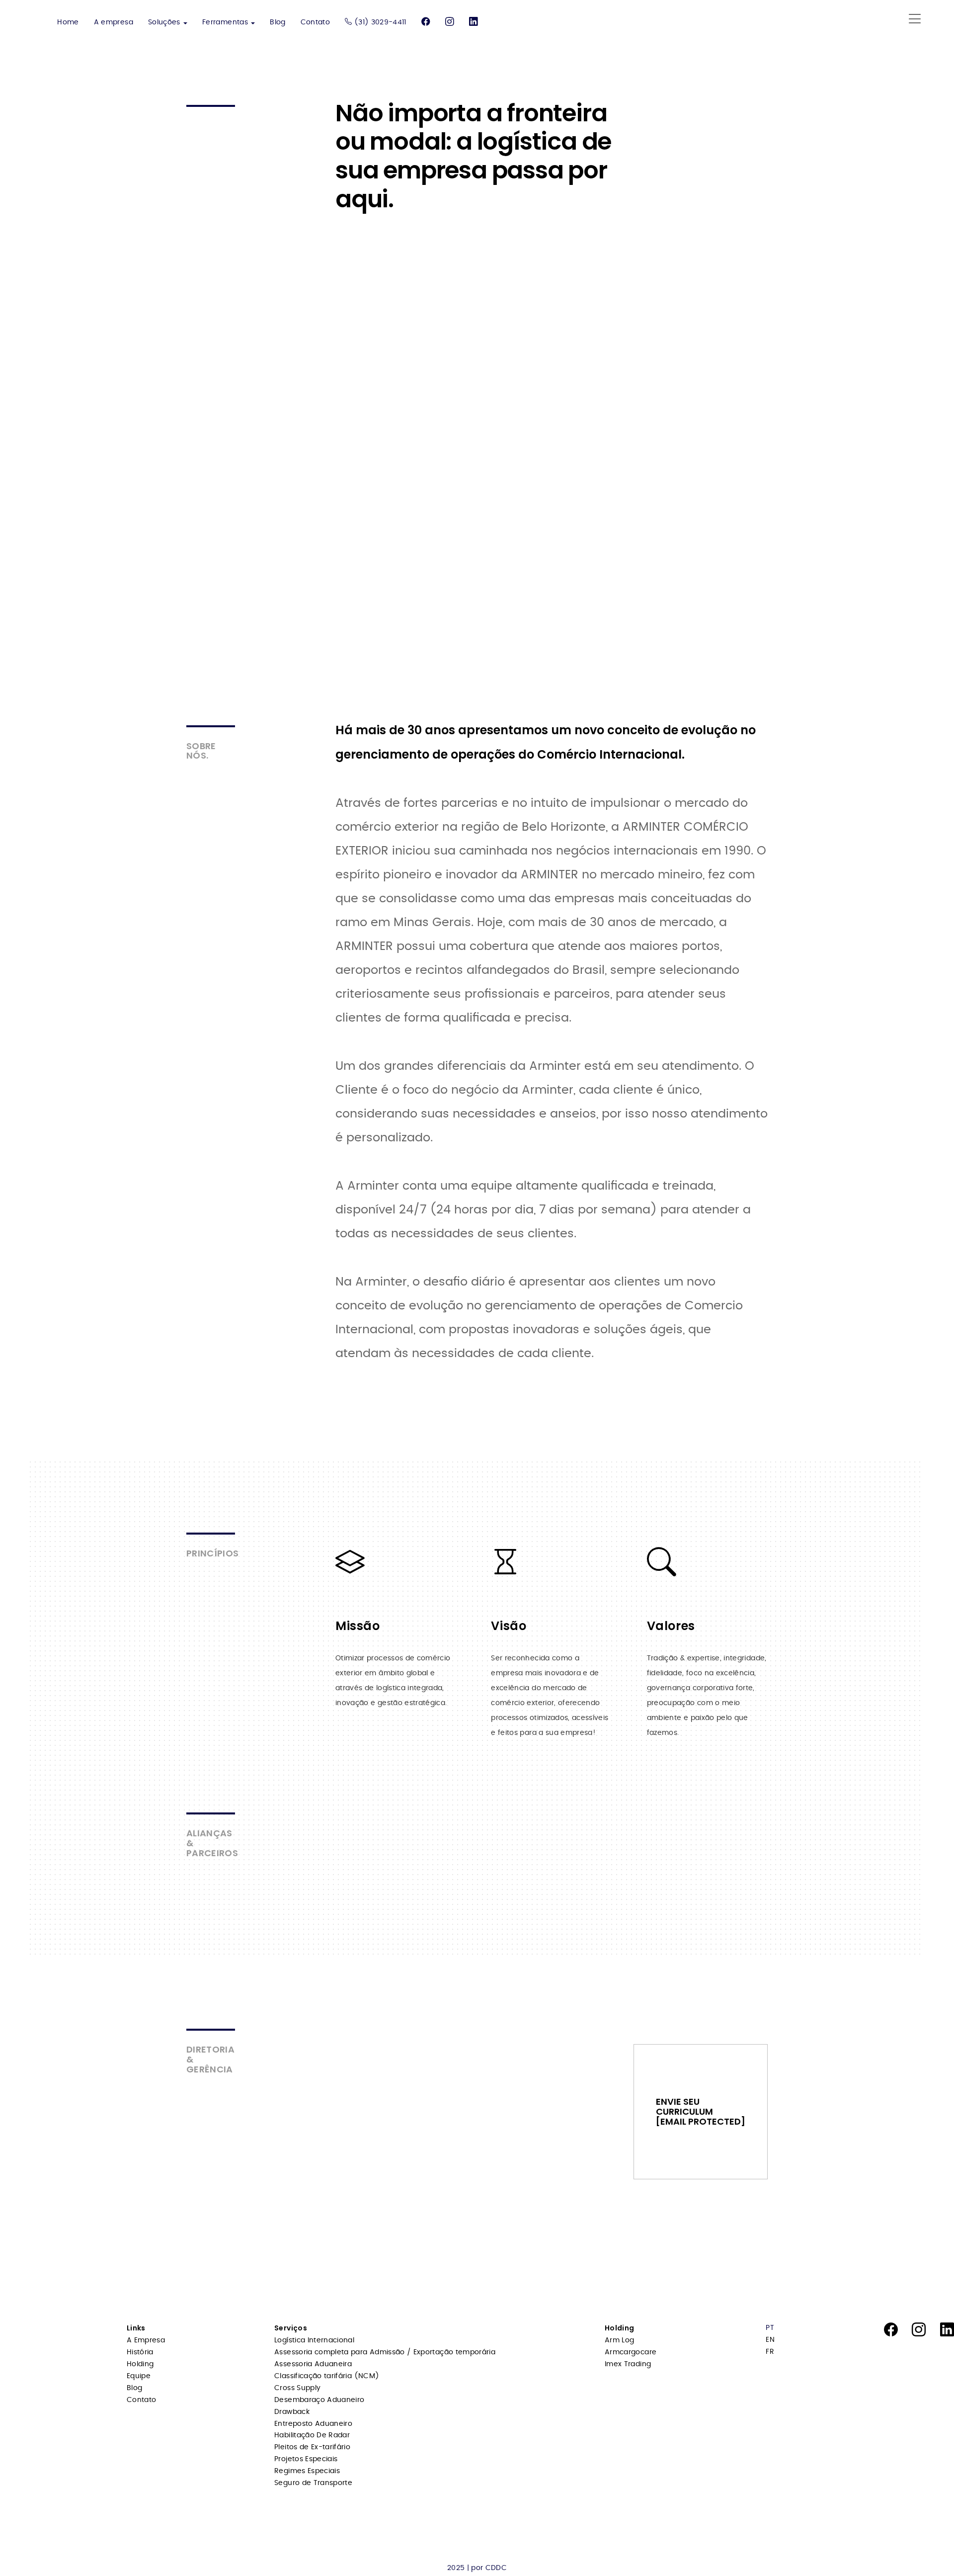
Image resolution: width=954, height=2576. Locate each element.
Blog (278, 22)
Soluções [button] (165, 22)
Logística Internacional (314, 2340)
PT (770, 2328)
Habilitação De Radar (312, 2435)
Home (68, 22)
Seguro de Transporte (313, 2483)
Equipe (139, 2376)
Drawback (292, 2412)
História (140, 2352)
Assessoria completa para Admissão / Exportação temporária (385, 2352)
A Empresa (146, 2340)
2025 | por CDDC (477, 2568)
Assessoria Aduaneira (313, 2364)
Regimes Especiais (307, 2471)
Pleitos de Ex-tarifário (312, 2447)
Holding (140, 2364)
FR (770, 2352)
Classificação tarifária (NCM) (327, 2376)
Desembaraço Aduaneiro (319, 2400)
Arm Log (619, 2340)
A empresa (114, 22)
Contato (315, 22)
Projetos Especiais (306, 2459)
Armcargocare (631, 2352)
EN (770, 2340)
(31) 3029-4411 (379, 22)
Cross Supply (297, 2388)
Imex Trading (628, 2364)
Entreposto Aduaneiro (313, 2424)
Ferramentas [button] (226, 22)
